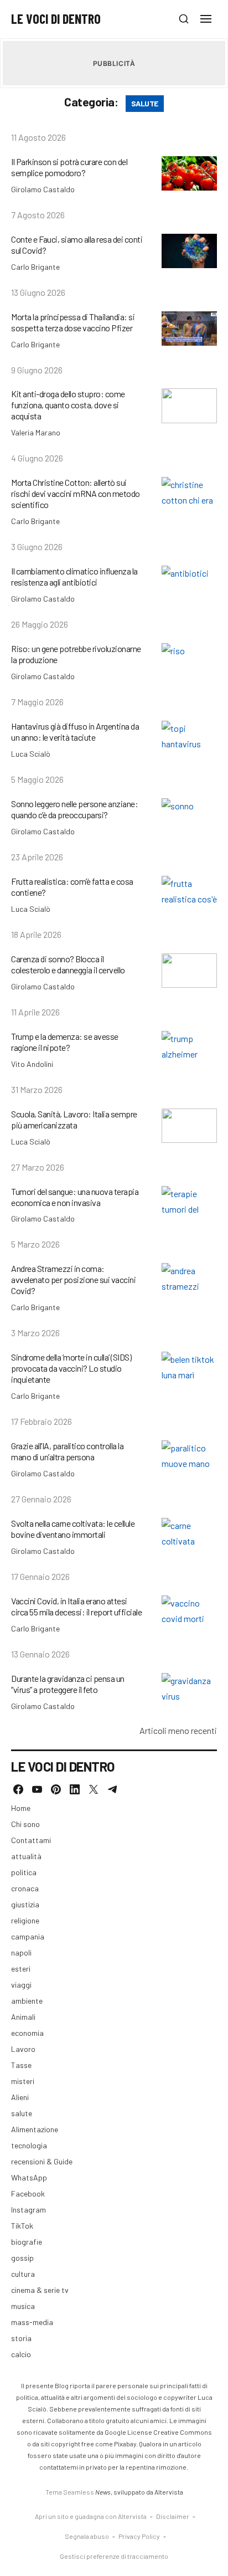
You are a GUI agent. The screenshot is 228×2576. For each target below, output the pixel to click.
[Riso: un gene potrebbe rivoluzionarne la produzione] (189, 661)
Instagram (28, 2210)
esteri (21, 1969)
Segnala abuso (87, 2536)
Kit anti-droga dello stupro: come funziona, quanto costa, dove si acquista (68, 405)
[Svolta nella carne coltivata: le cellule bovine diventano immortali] (189, 1535)
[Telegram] (112, 1789)
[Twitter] (94, 1789)
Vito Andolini (32, 1064)
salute (22, 2113)
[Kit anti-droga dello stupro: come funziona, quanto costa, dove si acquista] (189, 406)
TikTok (22, 2226)
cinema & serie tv (40, 2290)
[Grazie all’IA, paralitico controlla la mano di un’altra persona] (189, 1458)
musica (23, 2306)
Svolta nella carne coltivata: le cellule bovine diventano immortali (73, 1529)
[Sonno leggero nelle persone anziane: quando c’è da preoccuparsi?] (189, 816)
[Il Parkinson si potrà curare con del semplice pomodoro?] (189, 174)
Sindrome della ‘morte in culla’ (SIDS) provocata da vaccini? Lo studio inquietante (71, 1368)
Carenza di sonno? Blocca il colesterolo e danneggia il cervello (68, 964)
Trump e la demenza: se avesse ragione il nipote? (65, 1042)
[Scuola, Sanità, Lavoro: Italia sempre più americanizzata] (189, 1126)
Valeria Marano (36, 432)
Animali (23, 2017)
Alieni (20, 2097)
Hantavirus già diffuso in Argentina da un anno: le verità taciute (75, 732)
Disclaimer (173, 2516)
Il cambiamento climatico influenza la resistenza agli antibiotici (74, 576)
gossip (22, 2258)
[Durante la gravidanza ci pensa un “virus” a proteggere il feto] (189, 1690)
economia (27, 2033)
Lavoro (23, 2049)
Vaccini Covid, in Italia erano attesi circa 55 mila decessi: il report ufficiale (76, 1606)
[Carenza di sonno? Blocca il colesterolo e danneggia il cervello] (189, 971)
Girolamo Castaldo (43, 189)
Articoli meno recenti (178, 1730)
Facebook (28, 2193)
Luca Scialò (31, 754)
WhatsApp (29, 2177)
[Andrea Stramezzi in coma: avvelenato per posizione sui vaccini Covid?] (189, 1281)
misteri (23, 2081)
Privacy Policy (139, 2536)
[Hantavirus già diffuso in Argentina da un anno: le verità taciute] (189, 738)
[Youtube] (37, 1789)
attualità (26, 1856)
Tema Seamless (70, 2492)
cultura (23, 2274)
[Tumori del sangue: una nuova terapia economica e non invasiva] (189, 1204)
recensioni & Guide (42, 2161)
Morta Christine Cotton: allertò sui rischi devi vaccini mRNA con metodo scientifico (76, 493)
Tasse (21, 2065)
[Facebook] (18, 1789)
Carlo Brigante (35, 267)
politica (24, 1872)
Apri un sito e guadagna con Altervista (91, 2516)
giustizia (25, 1904)
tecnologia (29, 2145)
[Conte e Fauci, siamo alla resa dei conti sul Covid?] (189, 251)
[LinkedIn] (75, 1789)
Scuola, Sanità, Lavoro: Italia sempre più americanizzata (74, 1119)
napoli (21, 1952)
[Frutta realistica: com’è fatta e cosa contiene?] (189, 893)
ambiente (27, 2001)
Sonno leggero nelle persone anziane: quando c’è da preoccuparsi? (74, 809)
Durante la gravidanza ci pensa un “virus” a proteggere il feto (68, 1684)
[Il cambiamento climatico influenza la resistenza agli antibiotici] (189, 583)
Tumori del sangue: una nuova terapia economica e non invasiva (75, 1197)
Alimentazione (35, 2129)
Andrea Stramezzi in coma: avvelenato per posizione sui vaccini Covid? (73, 1279)
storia (21, 2338)
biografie (27, 2242)
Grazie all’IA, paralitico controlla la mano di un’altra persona (67, 1451)
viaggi (21, 1985)
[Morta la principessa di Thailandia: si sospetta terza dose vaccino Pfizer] (189, 329)
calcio (21, 2354)
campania (28, 1936)
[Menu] (206, 19)
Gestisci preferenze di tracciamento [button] (114, 2556)
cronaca (25, 1888)
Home (21, 1808)
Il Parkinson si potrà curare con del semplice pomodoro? (69, 167)
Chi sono (25, 1824)
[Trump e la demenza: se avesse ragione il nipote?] (189, 1048)
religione (25, 1920)
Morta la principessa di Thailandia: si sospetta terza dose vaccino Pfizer (73, 322)
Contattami (31, 1840)
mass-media (32, 2322)
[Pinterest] (56, 1789)
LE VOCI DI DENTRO (56, 19)
